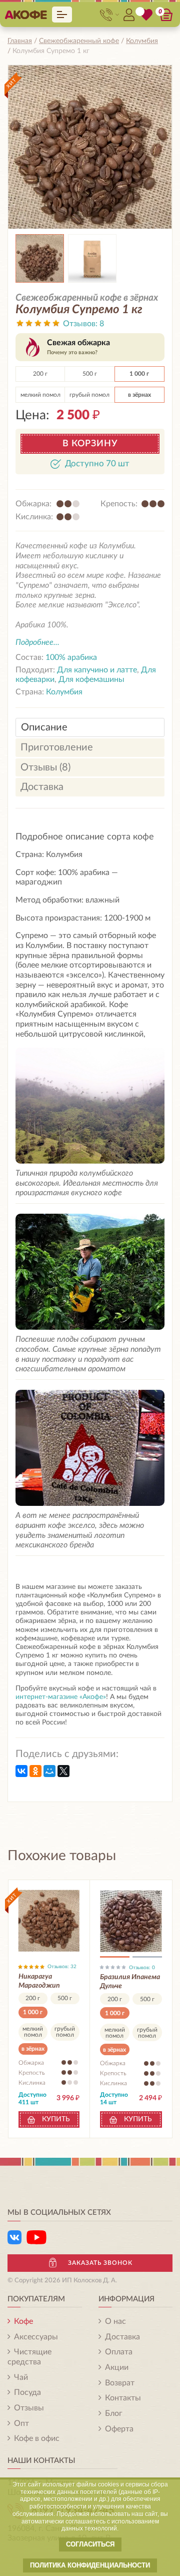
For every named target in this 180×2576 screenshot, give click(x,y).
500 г (90, 374)
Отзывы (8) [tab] (45, 767)
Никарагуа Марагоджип (39, 1981)
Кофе (23, 2321)
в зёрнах (139, 395)
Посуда (27, 2392)
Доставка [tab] (42, 787)
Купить (56, 2119)
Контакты (123, 2398)
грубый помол (89, 395)
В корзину (90, 444)
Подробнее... (37, 642)
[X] (63, 1771)
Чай (21, 2377)
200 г (40, 374)
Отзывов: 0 (142, 1968)
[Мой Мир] (49, 1771)
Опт (21, 2423)
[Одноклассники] (35, 1771)
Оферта (119, 2429)
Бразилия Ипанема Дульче (130, 1982)
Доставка (122, 2337)
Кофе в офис (37, 2438)
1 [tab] (115, 1959)
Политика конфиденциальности (90, 2565)
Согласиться (90, 2544)
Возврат (120, 2383)
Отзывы (29, 2408)
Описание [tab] (44, 727)
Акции (117, 2367)
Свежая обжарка (78, 347)
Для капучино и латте (97, 670)
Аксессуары (36, 2337)
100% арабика (71, 657)
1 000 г (139, 374)
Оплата (119, 2352)
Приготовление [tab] (57, 747)
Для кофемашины (91, 679)
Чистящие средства (29, 2357)
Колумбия (64, 692)
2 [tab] (147, 1959)
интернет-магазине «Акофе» (61, 1697)
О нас (115, 2321)
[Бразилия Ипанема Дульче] (131, 1921)
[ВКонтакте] (21, 1771)
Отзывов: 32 (62, 1967)
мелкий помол (40, 395)
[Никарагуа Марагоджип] (49, 1921)
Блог (114, 2413)
